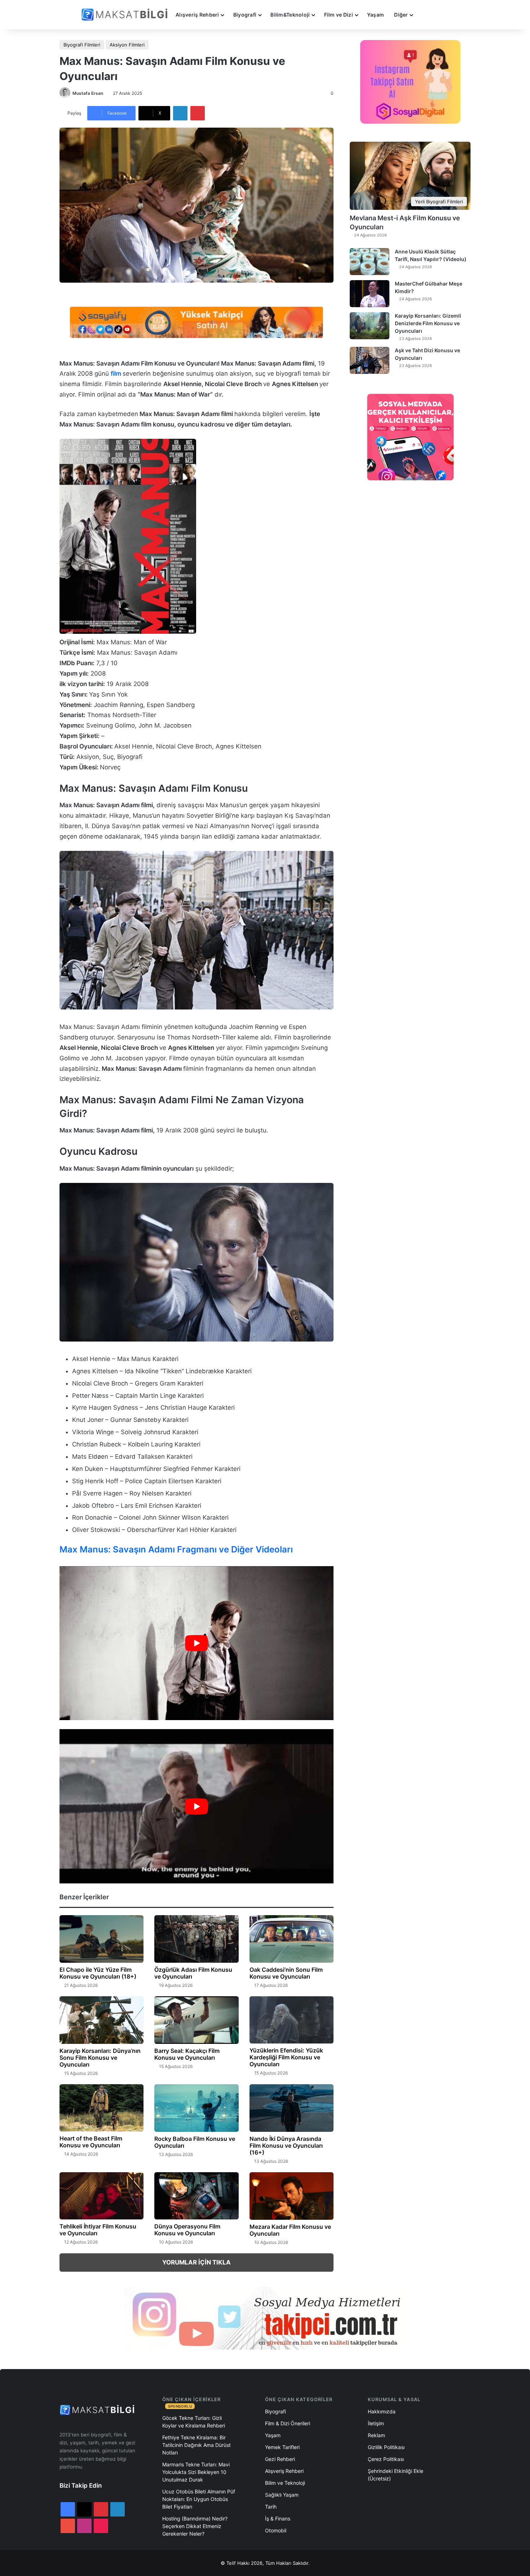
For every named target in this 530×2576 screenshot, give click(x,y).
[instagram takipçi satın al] (265, 2318)
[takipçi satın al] (196, 322)
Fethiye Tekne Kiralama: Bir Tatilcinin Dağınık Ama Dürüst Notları (196, 2445)
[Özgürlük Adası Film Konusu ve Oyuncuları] (196, 1939)
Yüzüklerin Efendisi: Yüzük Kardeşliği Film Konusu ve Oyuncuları (286, 2057)
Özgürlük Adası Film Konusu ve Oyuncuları (193, 1973)
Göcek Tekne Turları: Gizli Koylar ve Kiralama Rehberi (194, 2422)
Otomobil (276, 2530)
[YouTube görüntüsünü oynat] (196, 1643)
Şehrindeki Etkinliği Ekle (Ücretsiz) (396, 2475)
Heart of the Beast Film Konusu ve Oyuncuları (91, 2142)
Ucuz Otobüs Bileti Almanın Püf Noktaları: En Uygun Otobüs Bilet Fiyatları (199, 2499)
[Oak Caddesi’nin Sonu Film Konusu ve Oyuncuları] (291, 1939)
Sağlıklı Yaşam (282, 2495)
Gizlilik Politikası (386, 2447)
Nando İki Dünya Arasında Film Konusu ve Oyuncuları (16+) (286, 2146)
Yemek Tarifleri (282, 2447)
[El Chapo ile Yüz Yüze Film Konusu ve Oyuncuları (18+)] (101, 1939)
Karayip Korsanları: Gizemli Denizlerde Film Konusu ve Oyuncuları (428, 323)
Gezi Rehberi (280, 2459)
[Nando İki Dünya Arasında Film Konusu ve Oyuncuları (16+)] (291, 2108)
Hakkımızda (382, 2411)
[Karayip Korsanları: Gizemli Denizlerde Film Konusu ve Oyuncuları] (370, 326)
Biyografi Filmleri (82, 45)
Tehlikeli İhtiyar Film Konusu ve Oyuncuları (98, 2230)
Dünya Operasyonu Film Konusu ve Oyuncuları (187, 2230)
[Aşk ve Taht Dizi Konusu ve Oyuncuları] (370, 360)
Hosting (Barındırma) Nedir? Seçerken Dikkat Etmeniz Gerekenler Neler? (195, 2526)
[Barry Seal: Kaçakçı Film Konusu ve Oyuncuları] (196, 2020)
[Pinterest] (198, 113)
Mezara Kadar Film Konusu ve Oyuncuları (290, 2230)
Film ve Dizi (339, 15)
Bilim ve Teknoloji (285, 2483)
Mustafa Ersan (88, 93)
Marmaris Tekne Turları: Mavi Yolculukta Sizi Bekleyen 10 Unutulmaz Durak (196, 2472)
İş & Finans (278, 2518)
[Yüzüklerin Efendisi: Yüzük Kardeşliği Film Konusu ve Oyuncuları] (291, 2020)
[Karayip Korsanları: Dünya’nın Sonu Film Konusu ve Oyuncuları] (101, 2020)
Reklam (376, 2435)
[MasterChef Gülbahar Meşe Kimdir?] (370, 294)
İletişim (376, 2423)
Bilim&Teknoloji (290, 15)
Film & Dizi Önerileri (288, 2423)
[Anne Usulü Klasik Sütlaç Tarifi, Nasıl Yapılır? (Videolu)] (370, 262)
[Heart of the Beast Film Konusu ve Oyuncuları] (101, 2108)
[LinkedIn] (180, 113)
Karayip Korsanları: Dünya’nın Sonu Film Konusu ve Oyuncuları (100, 2058)
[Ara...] (425, 15)
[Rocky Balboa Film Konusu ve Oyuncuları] (196, 2108)
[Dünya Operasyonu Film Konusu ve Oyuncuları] (196, 2196)
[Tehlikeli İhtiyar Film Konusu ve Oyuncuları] (101, 2196)
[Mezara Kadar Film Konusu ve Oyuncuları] (291, 2196)
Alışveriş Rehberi (197, 15)
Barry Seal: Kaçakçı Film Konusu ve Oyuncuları (187, 2054)
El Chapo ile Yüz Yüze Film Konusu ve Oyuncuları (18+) (98, 1973)
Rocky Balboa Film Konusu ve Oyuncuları (195, 2142)
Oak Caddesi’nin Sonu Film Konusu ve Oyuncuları (286, 1973)
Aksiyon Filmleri (127, 45)
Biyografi (245, 15)
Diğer (401, 15)
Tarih (271, 2507)
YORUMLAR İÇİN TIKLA (196, 2262)
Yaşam (376, 15)
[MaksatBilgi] (126, 15)
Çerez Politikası (386, 2459)
